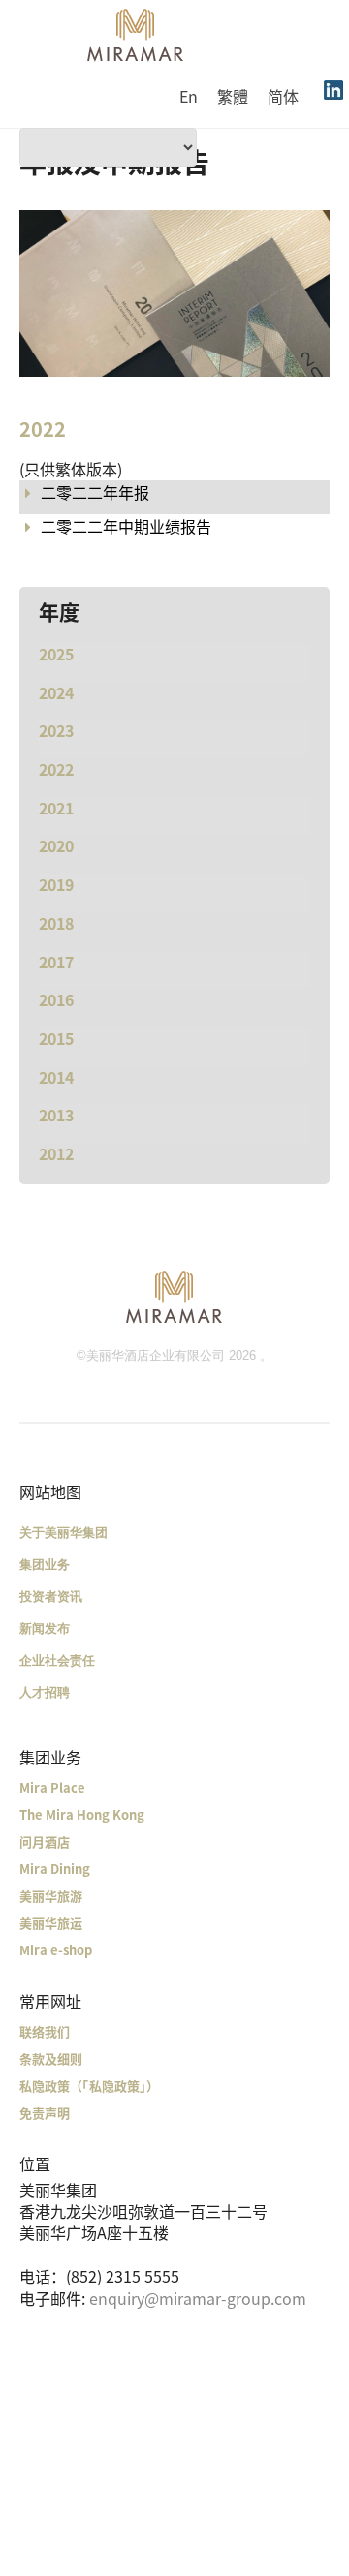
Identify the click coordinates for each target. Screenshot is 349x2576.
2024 (56, 692)
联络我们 (45, 2031)
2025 (56, 654)
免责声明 (45, 2113)
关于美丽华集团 (63, 1533)
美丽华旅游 (51, 1896)
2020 (56, 845)
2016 (56, 999)
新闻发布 (45, 1628)
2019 (56, 884)
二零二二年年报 (95, 492)
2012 (56, 1153)
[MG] (174, 1296)
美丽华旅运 (51, 1923)
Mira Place (52, 1787)
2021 (56, 808)
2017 (56, 962)
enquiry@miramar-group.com (198, 2298)
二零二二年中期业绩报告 (126, 526)
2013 (56, 1115)
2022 (56, 769)
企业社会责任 (57, 1660)
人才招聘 (45, 1692)
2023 (56, 730)
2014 (56, 1077)
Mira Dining (55, 1869)
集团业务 (45, 1564)
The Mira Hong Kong (82, 1814)
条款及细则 (51, 2058)
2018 (56, 923)
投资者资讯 (51, 1596)
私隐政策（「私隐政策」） (89, 2085)
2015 (56, 1038)
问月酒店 (45, 1841)
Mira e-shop (56, 1950)
